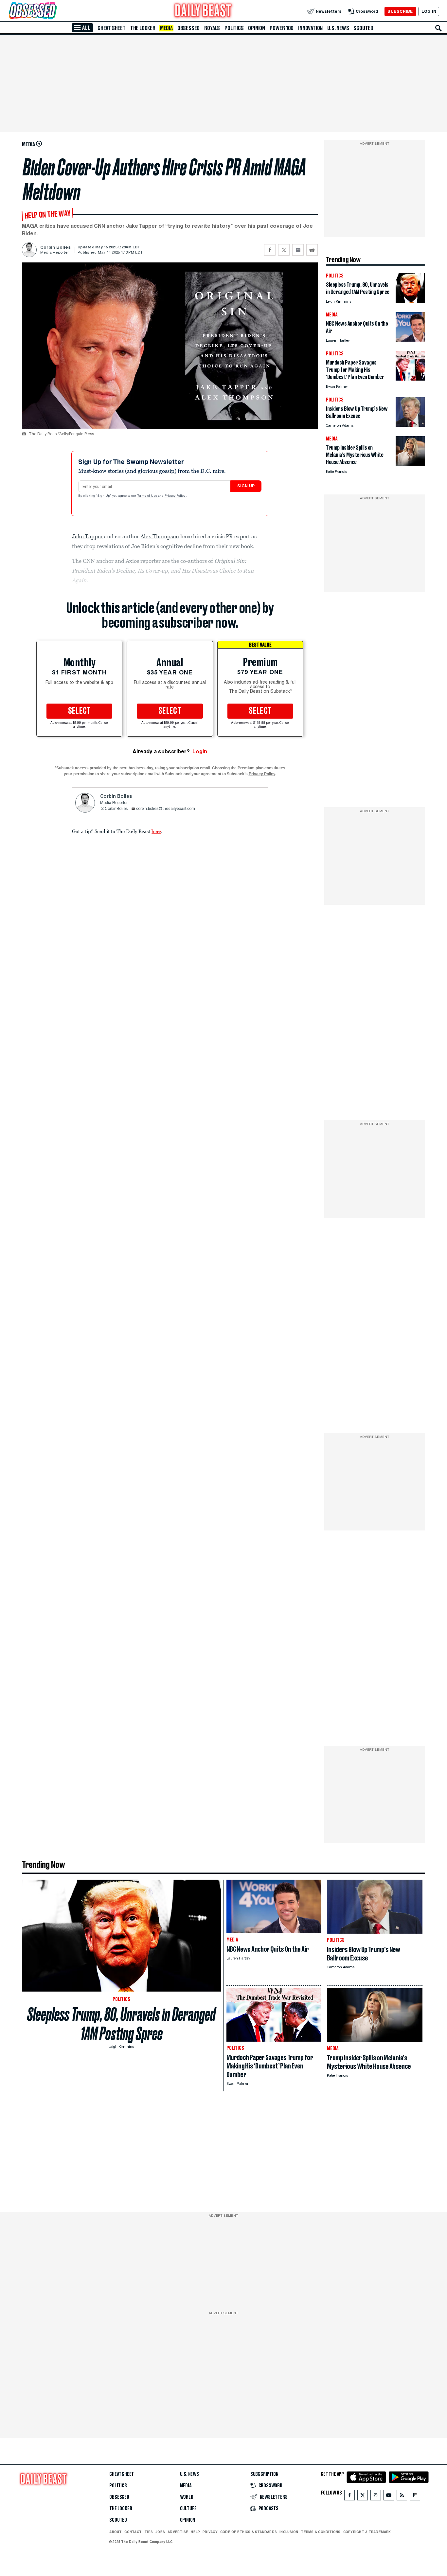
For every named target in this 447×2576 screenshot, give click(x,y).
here (156, 831)
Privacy (210, 2532)
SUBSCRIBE (400, 11)
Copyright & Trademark (367, 2532)
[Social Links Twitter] (363, 2497)
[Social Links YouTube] (389, 2497)
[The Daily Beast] (203, 11)
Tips (149, 2532)
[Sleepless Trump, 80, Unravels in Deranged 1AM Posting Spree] (410, 301)
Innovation (310, 28)
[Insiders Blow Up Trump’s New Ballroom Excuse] (410, 425)
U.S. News (338, 28)
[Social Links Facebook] (349, 2497)
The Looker (143, 28)
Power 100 (282, 28)
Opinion (257, 28)
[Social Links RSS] (402, 2497)
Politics (234, 28)
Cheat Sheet (112, 28)
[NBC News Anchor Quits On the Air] (410, 340)
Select (80, 711)
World (187, 2497)
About (116, 2532)
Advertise (178, 2532)
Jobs (160, 2532)
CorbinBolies (116, 809)
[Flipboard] (415, 2497)
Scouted (363, 28)
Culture (188, 2509)
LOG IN (429, 11)
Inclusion (289, 2532)
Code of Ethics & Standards (249, 2532)
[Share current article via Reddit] (312, 250)
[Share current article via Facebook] (270, 250)
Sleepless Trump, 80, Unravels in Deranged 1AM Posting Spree (121, 2024)
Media (166, 28)
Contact (133, 2532)
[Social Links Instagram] (376, 2497)
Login (200, 751)
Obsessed (188, 28)
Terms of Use (148, 496)
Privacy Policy (175, 496)
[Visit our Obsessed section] (54, 11)
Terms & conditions (321, 2532)
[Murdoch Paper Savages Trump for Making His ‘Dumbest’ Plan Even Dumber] (410, 379)
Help (195, 2532)
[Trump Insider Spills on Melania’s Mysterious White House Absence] (410, 464)
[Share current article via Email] (298, 250)
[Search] (438, 28)
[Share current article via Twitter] (284, 250)
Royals (212, 28)
